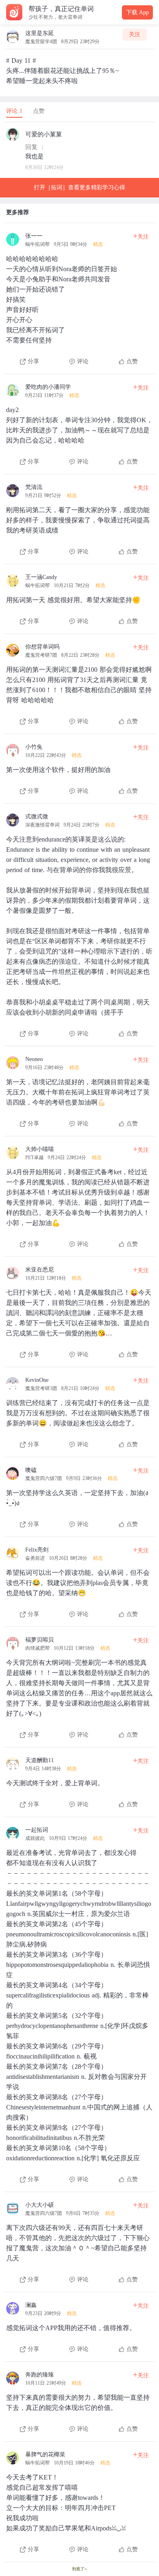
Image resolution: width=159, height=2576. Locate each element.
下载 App (137, 12)
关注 (135, 34)
